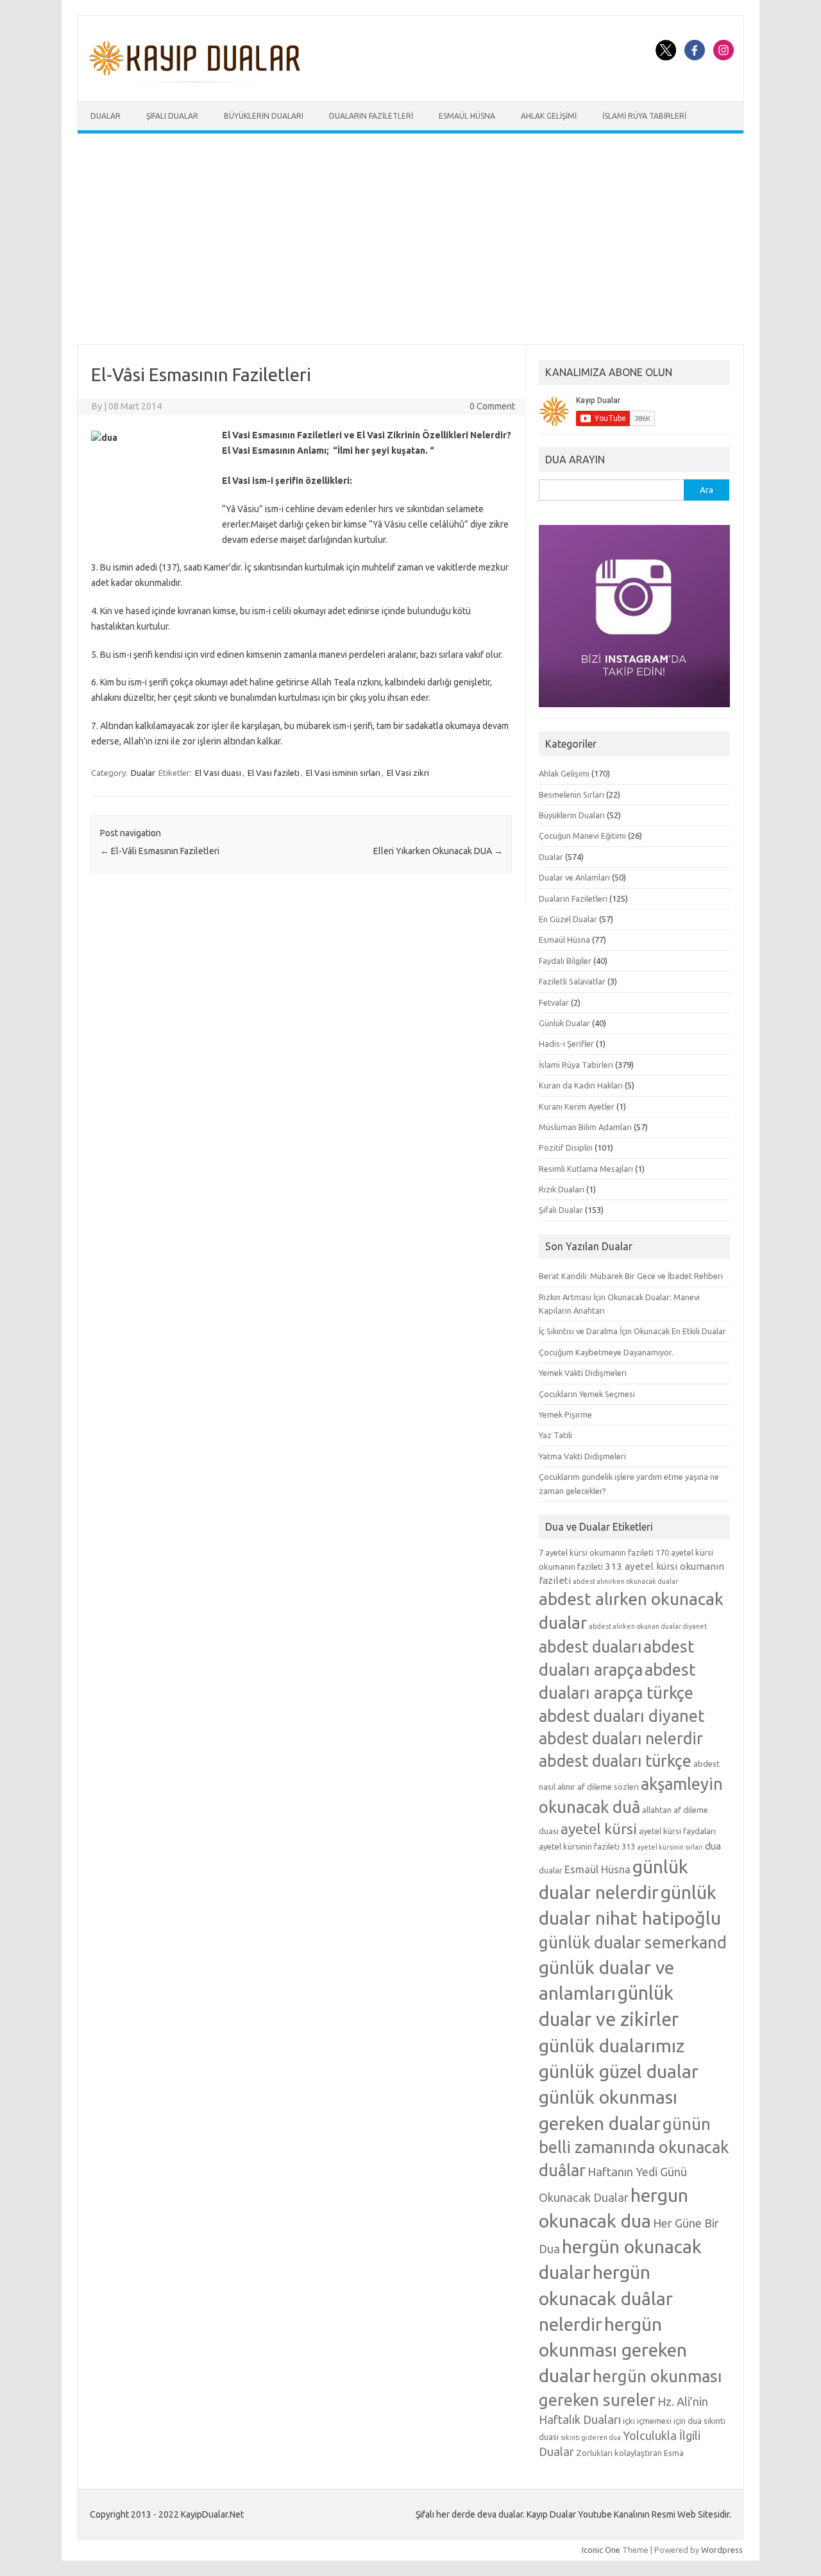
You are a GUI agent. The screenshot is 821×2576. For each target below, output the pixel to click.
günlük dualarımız (612, 2045)
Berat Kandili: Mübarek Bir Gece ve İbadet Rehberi (631, 1276)
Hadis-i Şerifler (566, 1043)
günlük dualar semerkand (633, 1942)
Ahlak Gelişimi (549, 116)
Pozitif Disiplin (566, 1147)
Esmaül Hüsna (467, 116)
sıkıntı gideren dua (591, 2437)
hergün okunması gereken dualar (613, 2349)
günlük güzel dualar (619, 2071)
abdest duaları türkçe (615, 1761)
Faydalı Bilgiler (565, 961)
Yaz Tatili (555, 1435)
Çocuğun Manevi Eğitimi (582, 836)
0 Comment (492, 406)
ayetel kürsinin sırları (670, 1847)
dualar (551, 1870)
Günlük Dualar (564, 1023)
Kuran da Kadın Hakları (581, 1085)
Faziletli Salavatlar (572, 981)
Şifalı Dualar (172, 116)
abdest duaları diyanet (622, 1716)
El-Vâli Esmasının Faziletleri (160, 851)
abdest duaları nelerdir (621, 1739)
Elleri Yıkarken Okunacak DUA (438, 851)
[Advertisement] (410, 239)
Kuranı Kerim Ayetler (577, 1106)
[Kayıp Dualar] (195, 80)
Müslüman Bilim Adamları (585, 1127)
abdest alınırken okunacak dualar (625, 1581)
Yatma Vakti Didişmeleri (582, 1456)
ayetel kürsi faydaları (677, 1831)
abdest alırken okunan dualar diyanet (648, 1626)
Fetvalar (554, 1002)
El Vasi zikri (408, 773)
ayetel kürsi (599, 1829)
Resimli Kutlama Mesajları (586, 1169)
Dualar (106, 116)
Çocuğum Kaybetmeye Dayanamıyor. (606, 1352)
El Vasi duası (218, 773)
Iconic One (601, 2550)
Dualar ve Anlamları (574, 877)
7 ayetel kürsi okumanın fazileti (596, 1552)
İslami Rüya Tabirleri (644, 116)
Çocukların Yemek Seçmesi (587, 1394)
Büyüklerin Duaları (264, 116)
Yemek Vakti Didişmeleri (583, 1373)
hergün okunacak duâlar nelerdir (606, 2297)
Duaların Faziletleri (371, 116)
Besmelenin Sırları (571, 794)
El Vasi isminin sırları (343, 773)
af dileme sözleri (608, 1787)
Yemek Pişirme (565, 1414)
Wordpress (722, 2550)
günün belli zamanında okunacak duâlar (634, 2147)
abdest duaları (590, 1647)
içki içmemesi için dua (662, 2421)
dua (713, 1846)
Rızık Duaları (562, 1189)
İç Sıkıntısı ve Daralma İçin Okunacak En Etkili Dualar (632, 1331)
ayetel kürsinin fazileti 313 (587, 1846)
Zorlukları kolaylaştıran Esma (630, 2453)
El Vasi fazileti (274, 773)
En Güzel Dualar (568, 919)
